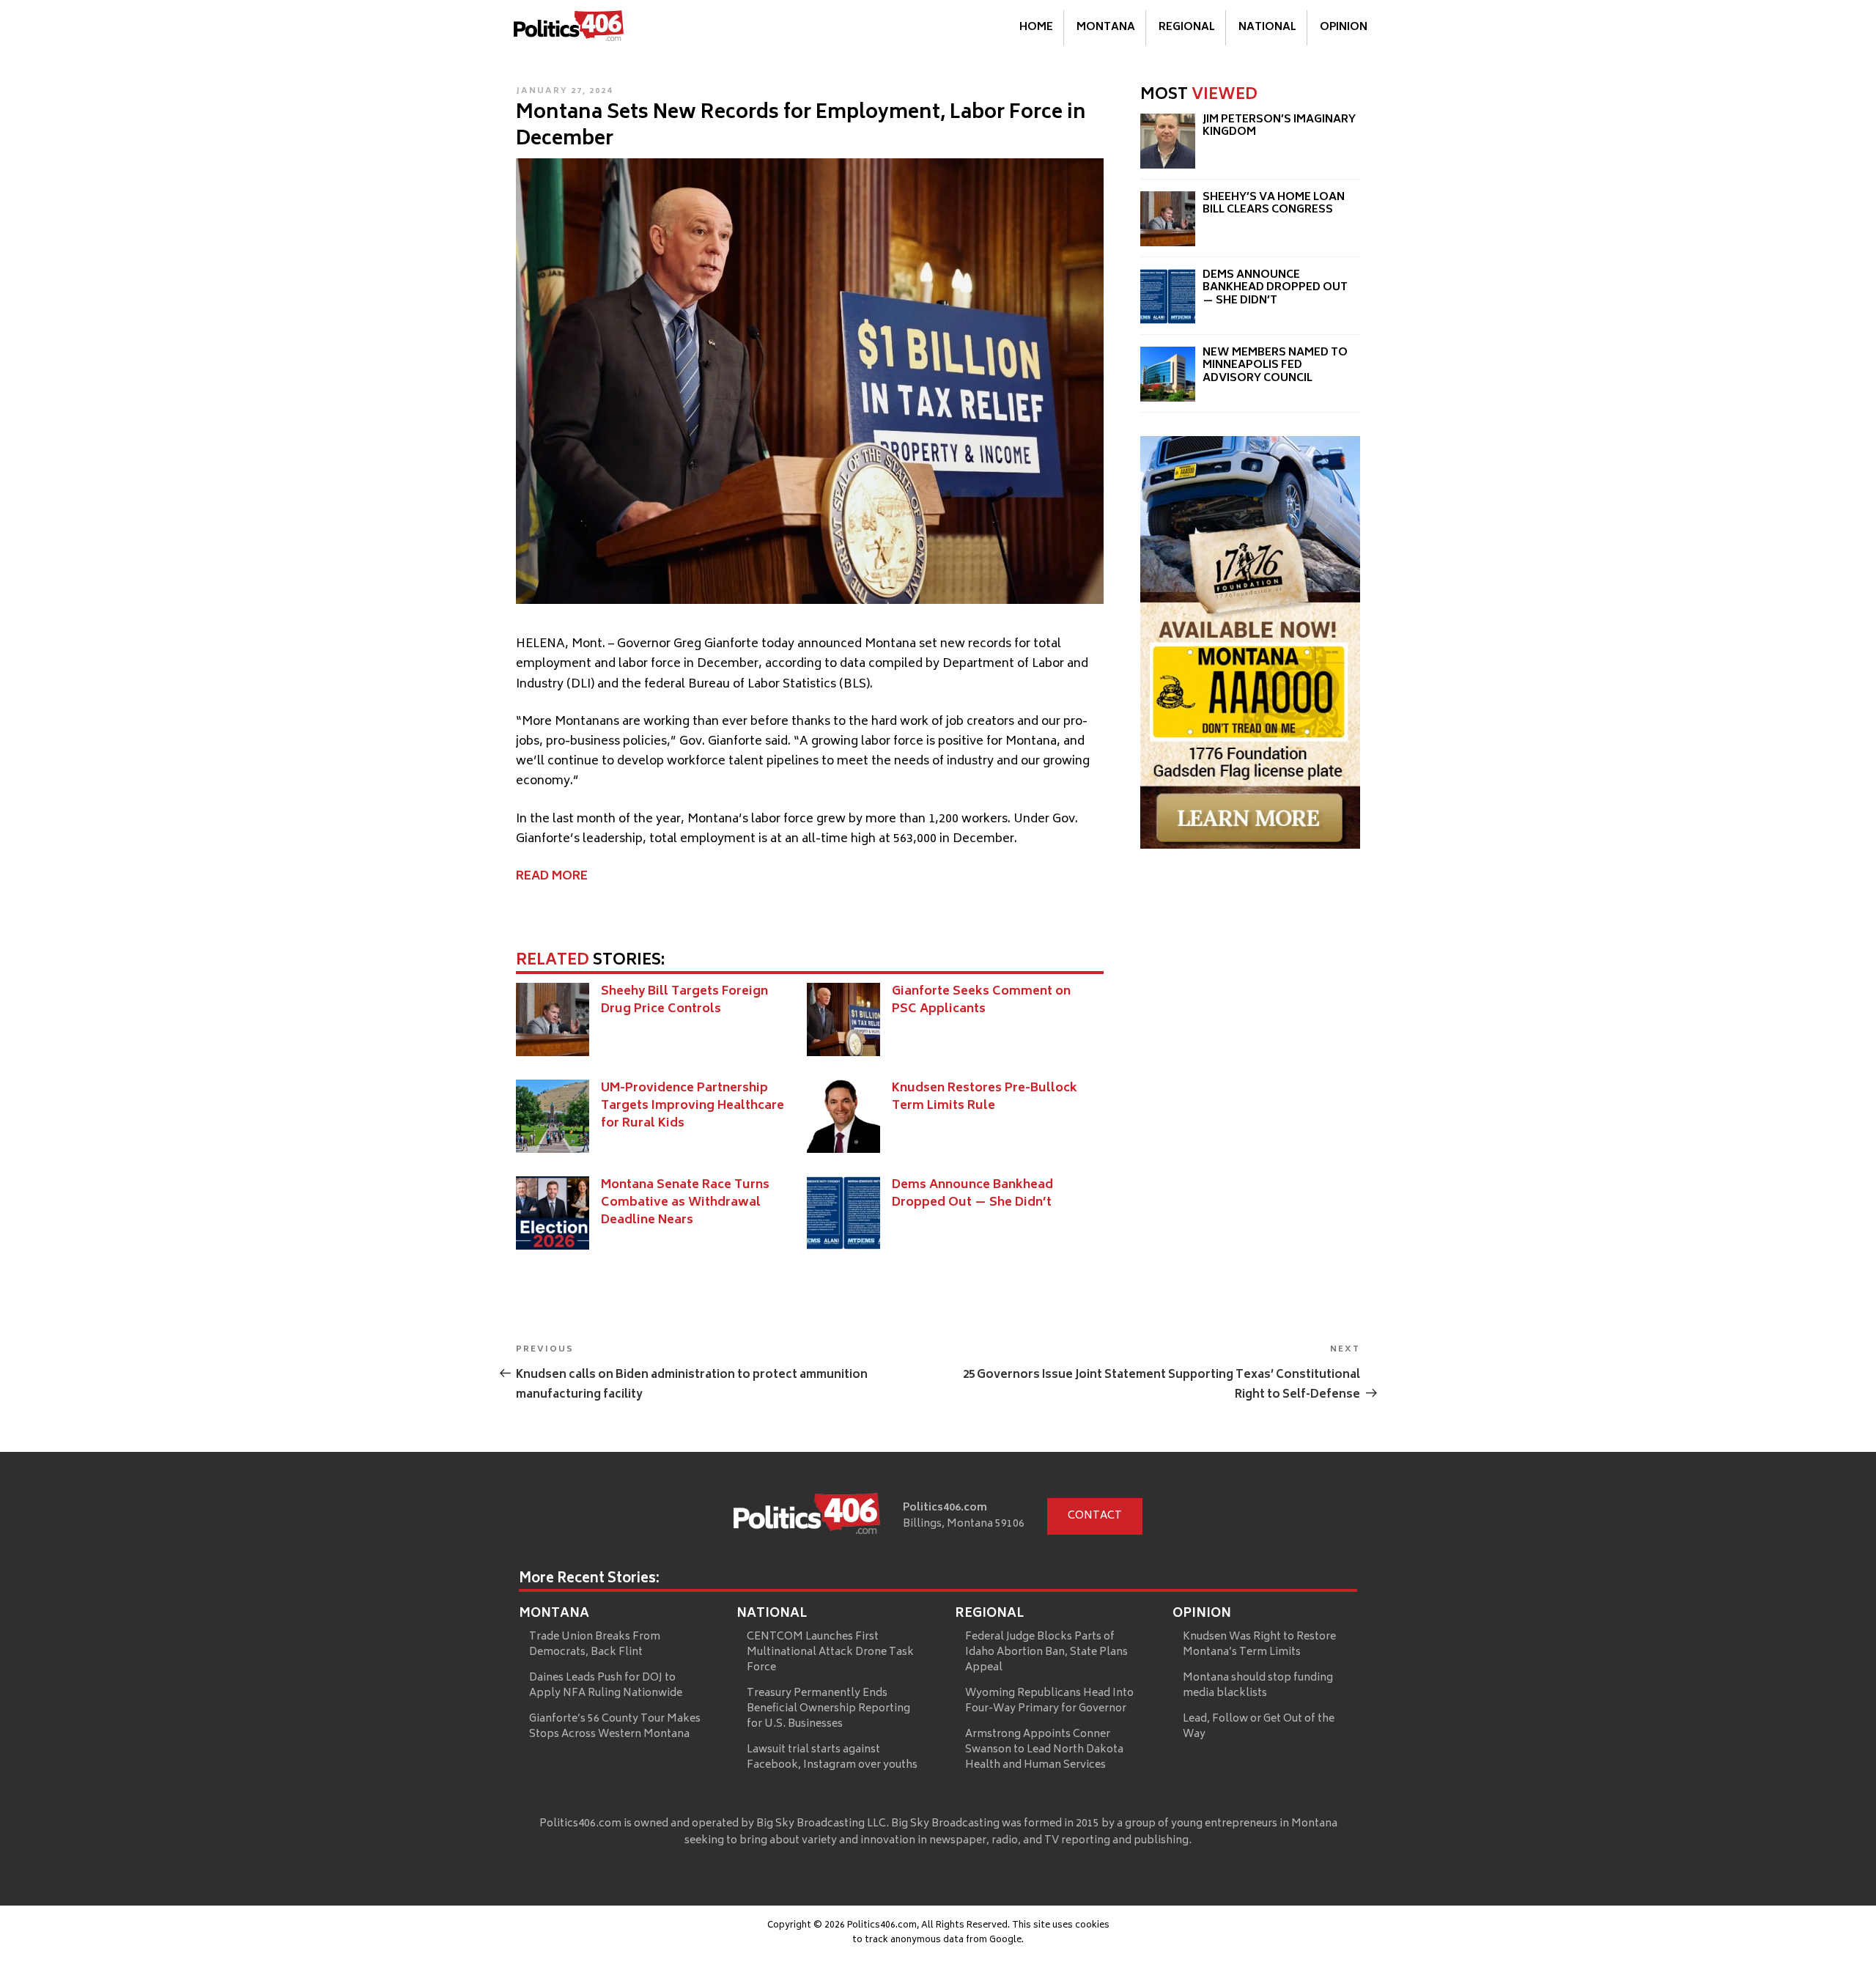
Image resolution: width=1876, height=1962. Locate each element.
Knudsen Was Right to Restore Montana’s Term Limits (1259, 1645)
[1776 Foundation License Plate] (1250, 846)
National (1267, 27)
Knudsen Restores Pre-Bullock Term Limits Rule (985, 1097)
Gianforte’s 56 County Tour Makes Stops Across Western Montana (615, 1727)
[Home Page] (569, 29)
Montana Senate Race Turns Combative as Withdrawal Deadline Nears (685, 1203)
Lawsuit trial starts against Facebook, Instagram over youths (832, 1758)
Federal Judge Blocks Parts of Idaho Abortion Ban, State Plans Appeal (1046, 1652)
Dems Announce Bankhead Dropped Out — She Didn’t (972, 1194)
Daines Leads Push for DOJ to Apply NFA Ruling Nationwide (606, 1686)
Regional (1187, 27)
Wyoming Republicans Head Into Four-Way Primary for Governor (1049, 1701)
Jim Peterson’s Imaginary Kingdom (1279, 126)
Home (1036, 27)
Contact (1095, 1516)
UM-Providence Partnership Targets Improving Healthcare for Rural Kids (693, 1106)
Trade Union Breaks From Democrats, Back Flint (595, 1645)
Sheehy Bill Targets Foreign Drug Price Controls (684, 1000)
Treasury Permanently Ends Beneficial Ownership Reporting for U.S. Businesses (828, 1709)
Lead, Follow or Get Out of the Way (1259, 1727)
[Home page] (807, 1516)
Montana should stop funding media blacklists (1258, 1686)
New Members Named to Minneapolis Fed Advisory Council (1275, 366)
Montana (1106, 27)
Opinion (1344, 27)
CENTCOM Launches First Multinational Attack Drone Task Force (830, 1652)
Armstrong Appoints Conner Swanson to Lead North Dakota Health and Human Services (1044, 1750)
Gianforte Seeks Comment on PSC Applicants (981, 1000)
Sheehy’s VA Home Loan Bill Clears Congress (1274, 204)
